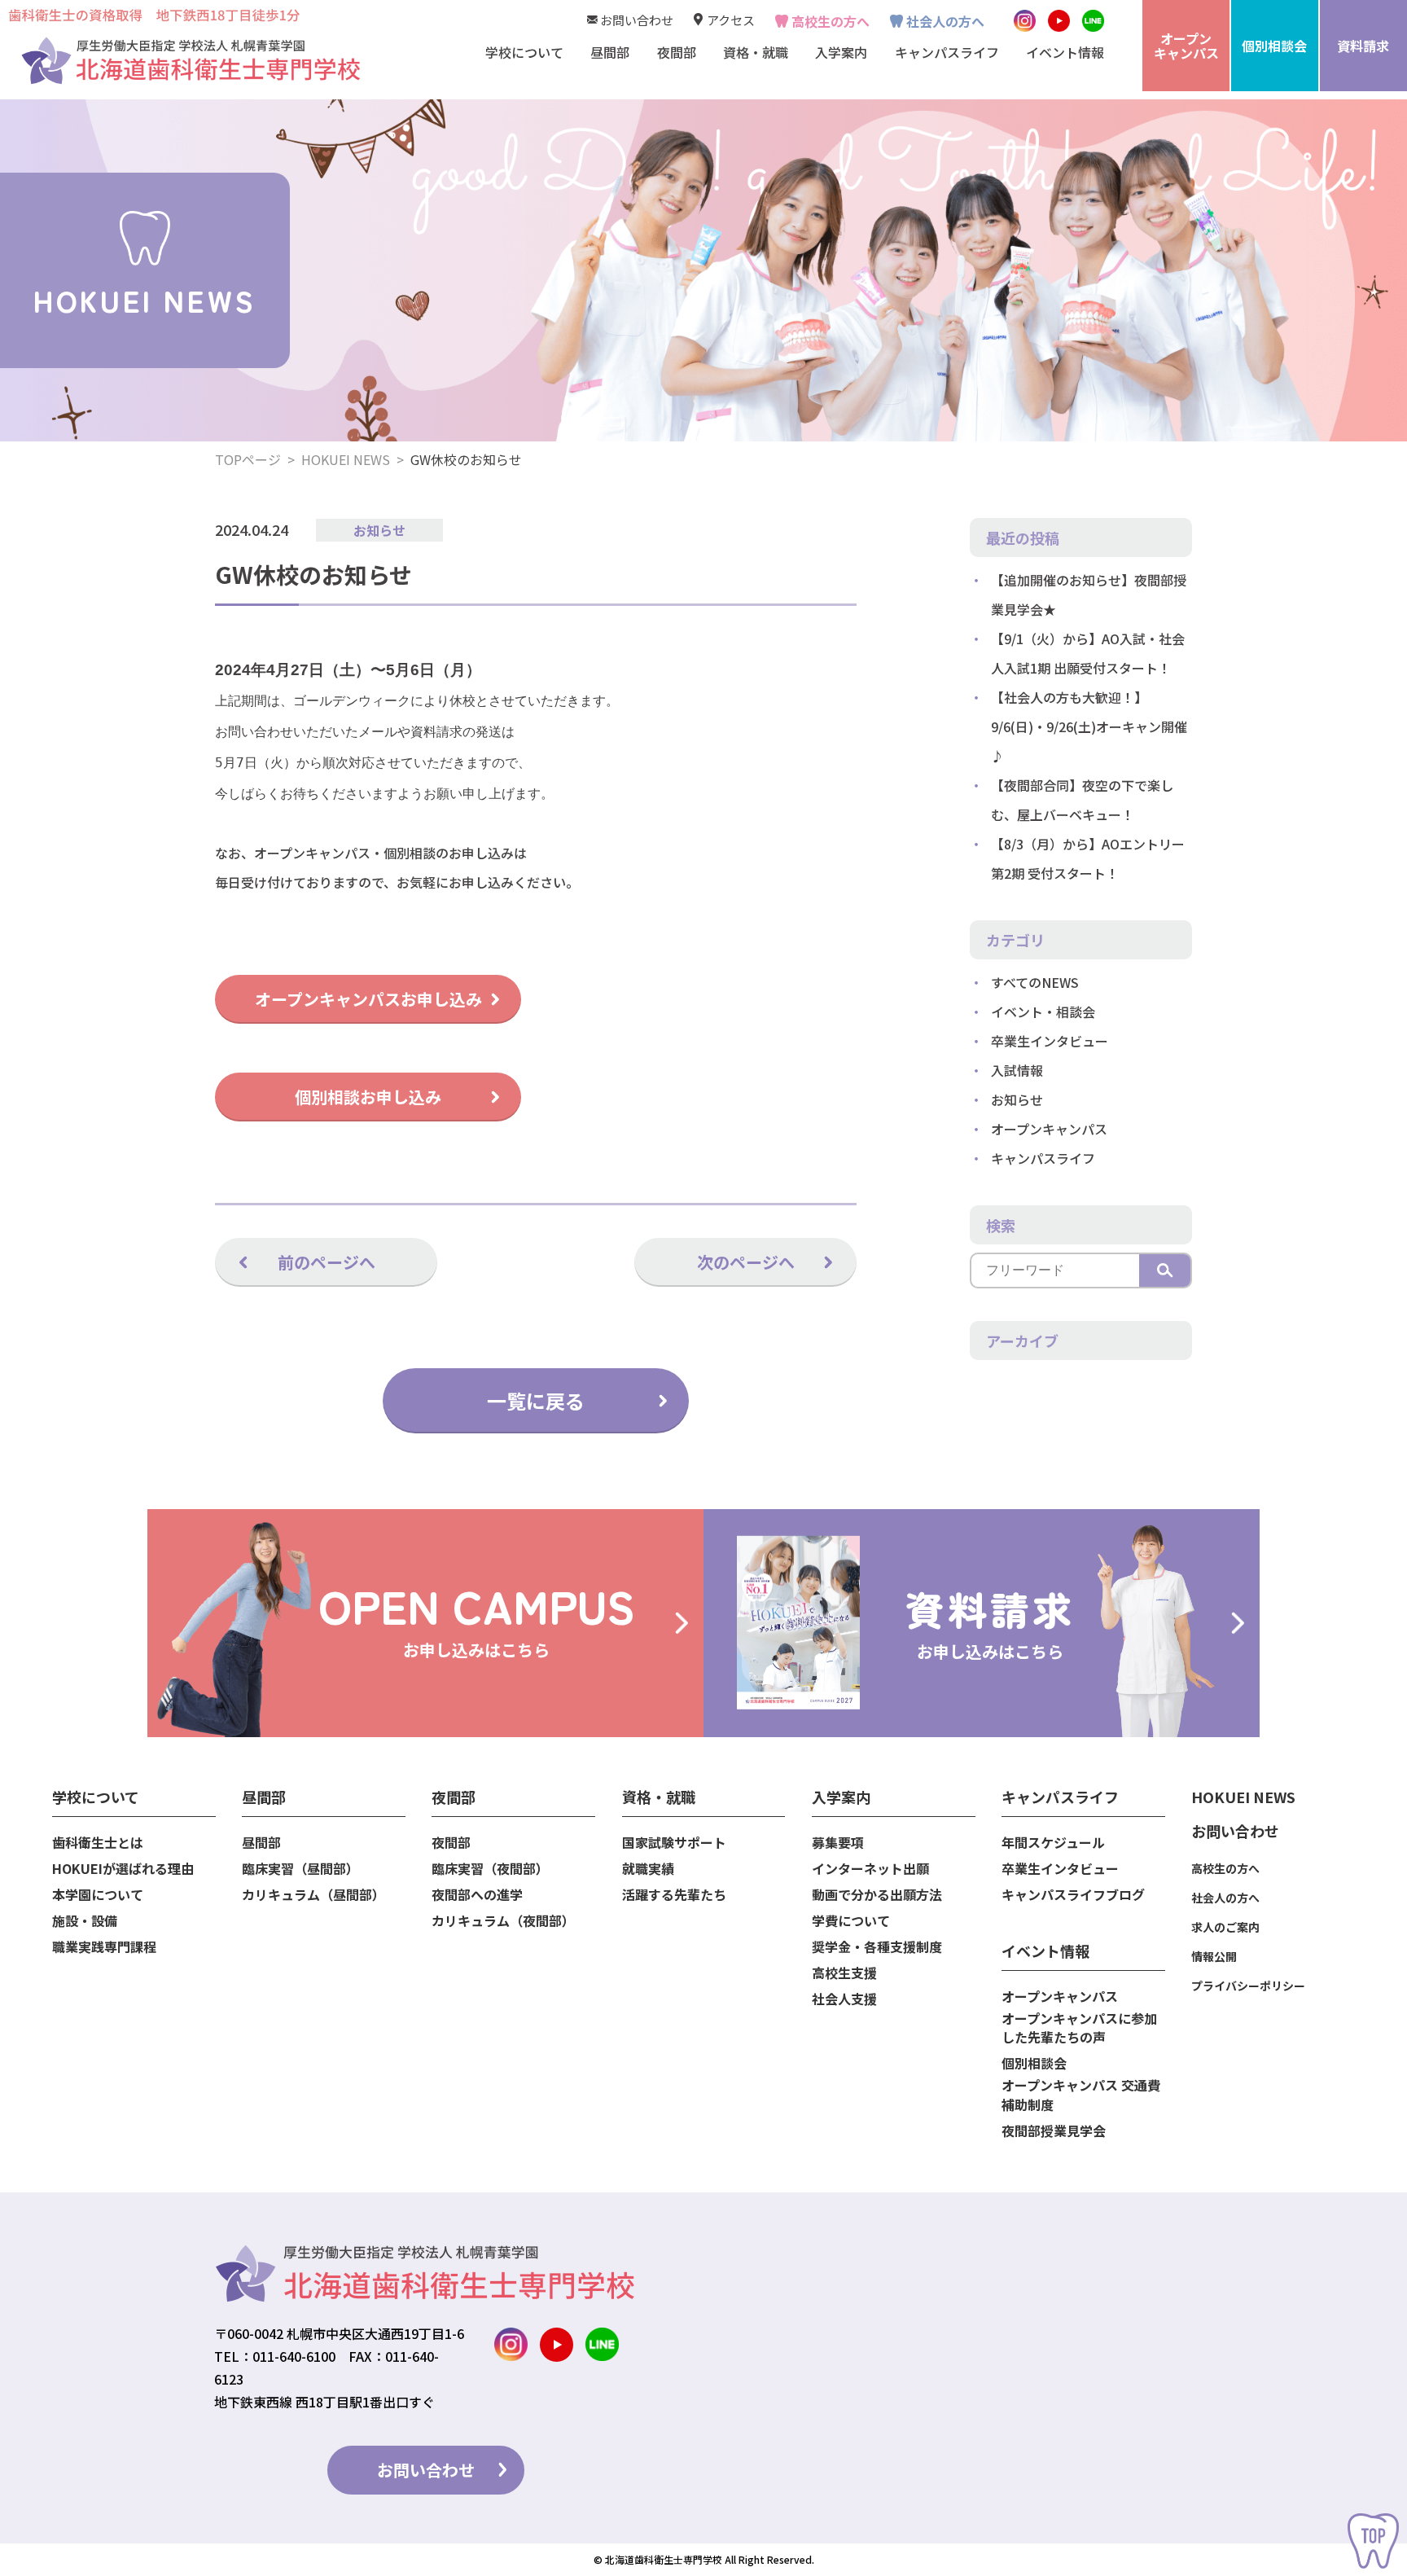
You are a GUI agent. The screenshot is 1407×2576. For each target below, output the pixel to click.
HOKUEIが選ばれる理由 (123, 1869)
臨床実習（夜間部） (490, 1869)
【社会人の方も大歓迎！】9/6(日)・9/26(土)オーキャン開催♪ (1089, 726)
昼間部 (261, 1843)
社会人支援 (844, 1999)
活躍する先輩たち (674, 1895)
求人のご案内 (1225, 1927)
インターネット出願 (870, 1869)
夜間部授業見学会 (1054, 2131)
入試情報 (1017, 1070)
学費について (851, 1921)
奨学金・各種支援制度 (877, 1947)
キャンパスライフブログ (1073, 1895)
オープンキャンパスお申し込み (368, 999)
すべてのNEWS (1035, 982)
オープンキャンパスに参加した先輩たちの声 (1079, 2028)
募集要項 (838, 1843)
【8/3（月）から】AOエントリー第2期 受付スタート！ (1088, 858)
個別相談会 (1034, 2063)
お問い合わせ (637, 20)
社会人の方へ (945, 21)
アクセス (731, 20)
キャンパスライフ (1043, 1158)
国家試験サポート (674, 1843)
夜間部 (451, 1843)
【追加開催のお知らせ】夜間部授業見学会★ (1089, 595)
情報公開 (1214, 1956)
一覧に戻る (536, 1400)
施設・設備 (85, 1921)
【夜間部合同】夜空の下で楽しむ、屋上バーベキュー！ (1082, 800)
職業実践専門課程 (104, 1947)
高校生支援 (844, 1973)
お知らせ (379, 530)
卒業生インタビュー (1050, 1041)
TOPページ (248, 459)
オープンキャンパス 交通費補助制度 (1081, 2095)
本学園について (98, 1895)
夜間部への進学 (477, 1895)
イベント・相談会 (1043, 1012)
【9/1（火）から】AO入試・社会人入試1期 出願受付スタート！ (1088, 653)
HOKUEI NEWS (346, 459)
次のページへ (746, 1262)
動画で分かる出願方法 (877, 1895)
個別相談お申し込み (368, 1097)
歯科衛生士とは (98, 1843)
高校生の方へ (831, 21)
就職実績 (648, 1869)
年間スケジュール (1053, 1843)
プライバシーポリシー (1248, 1986)
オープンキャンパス (1049, 1129)
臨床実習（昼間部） (300, 1869)
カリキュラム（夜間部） (503, 1921)
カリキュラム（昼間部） (313, 1895)
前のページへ (327, 1262)
